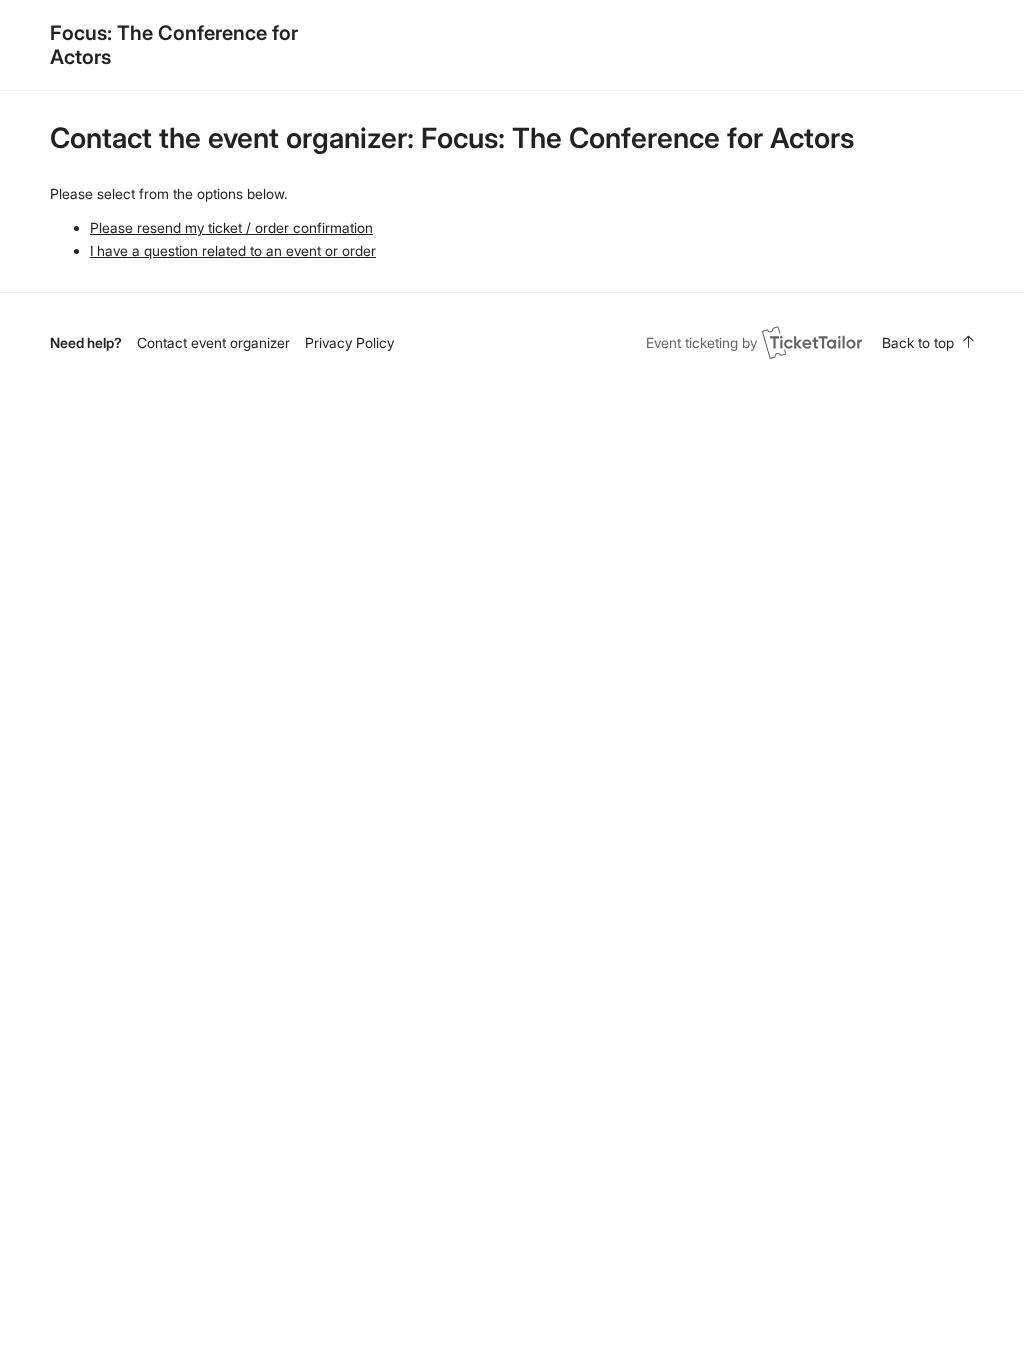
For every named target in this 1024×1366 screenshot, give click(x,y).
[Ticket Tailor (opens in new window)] (812, 342)
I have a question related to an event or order (233, 250)
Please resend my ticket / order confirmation (231, 227)
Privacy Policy (349, 342)
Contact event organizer (213, 342)
